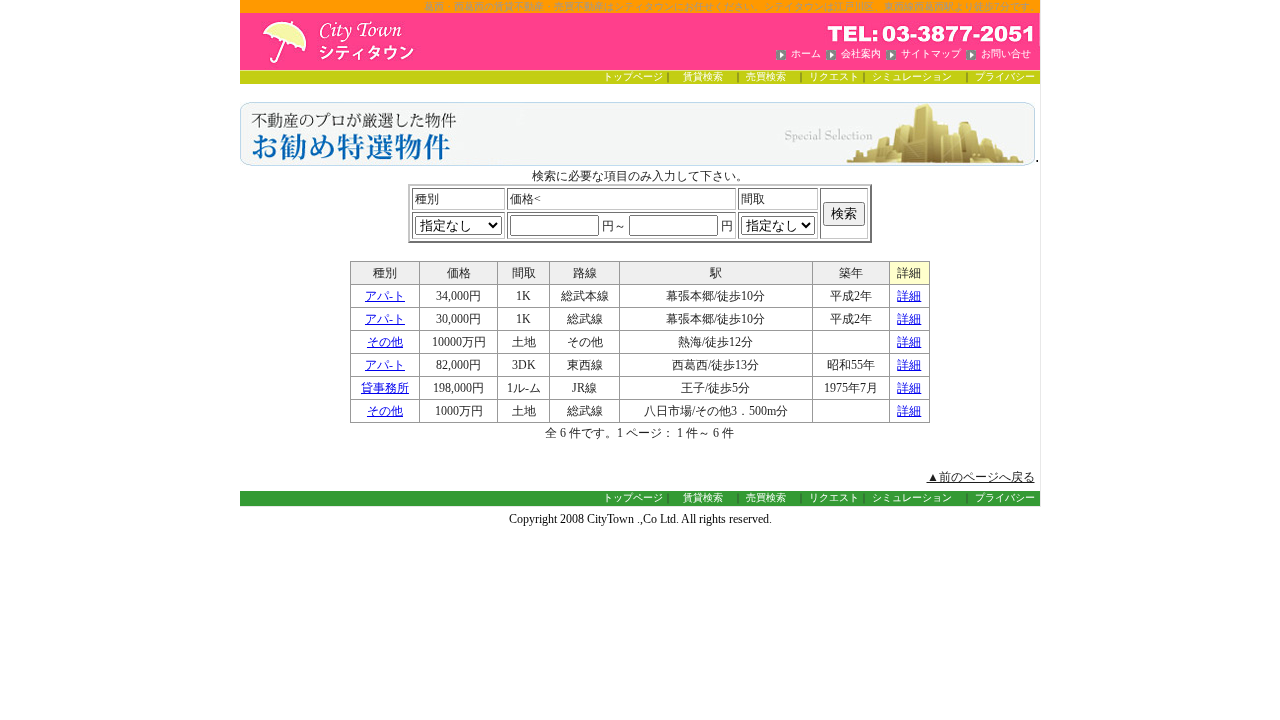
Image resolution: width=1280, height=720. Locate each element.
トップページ (633, 76)
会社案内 (861, 53)
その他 (385, 342)
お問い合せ (1006, 53)
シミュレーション (917, 76)
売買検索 (771, 76)
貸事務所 (385, 388)
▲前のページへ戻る (981, 477)
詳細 (909, 296)
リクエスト (834, 76)
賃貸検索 (708, 76)
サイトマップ (931, 53)
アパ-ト (385, 296)
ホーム (806, 53)
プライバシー (1005, 76)
